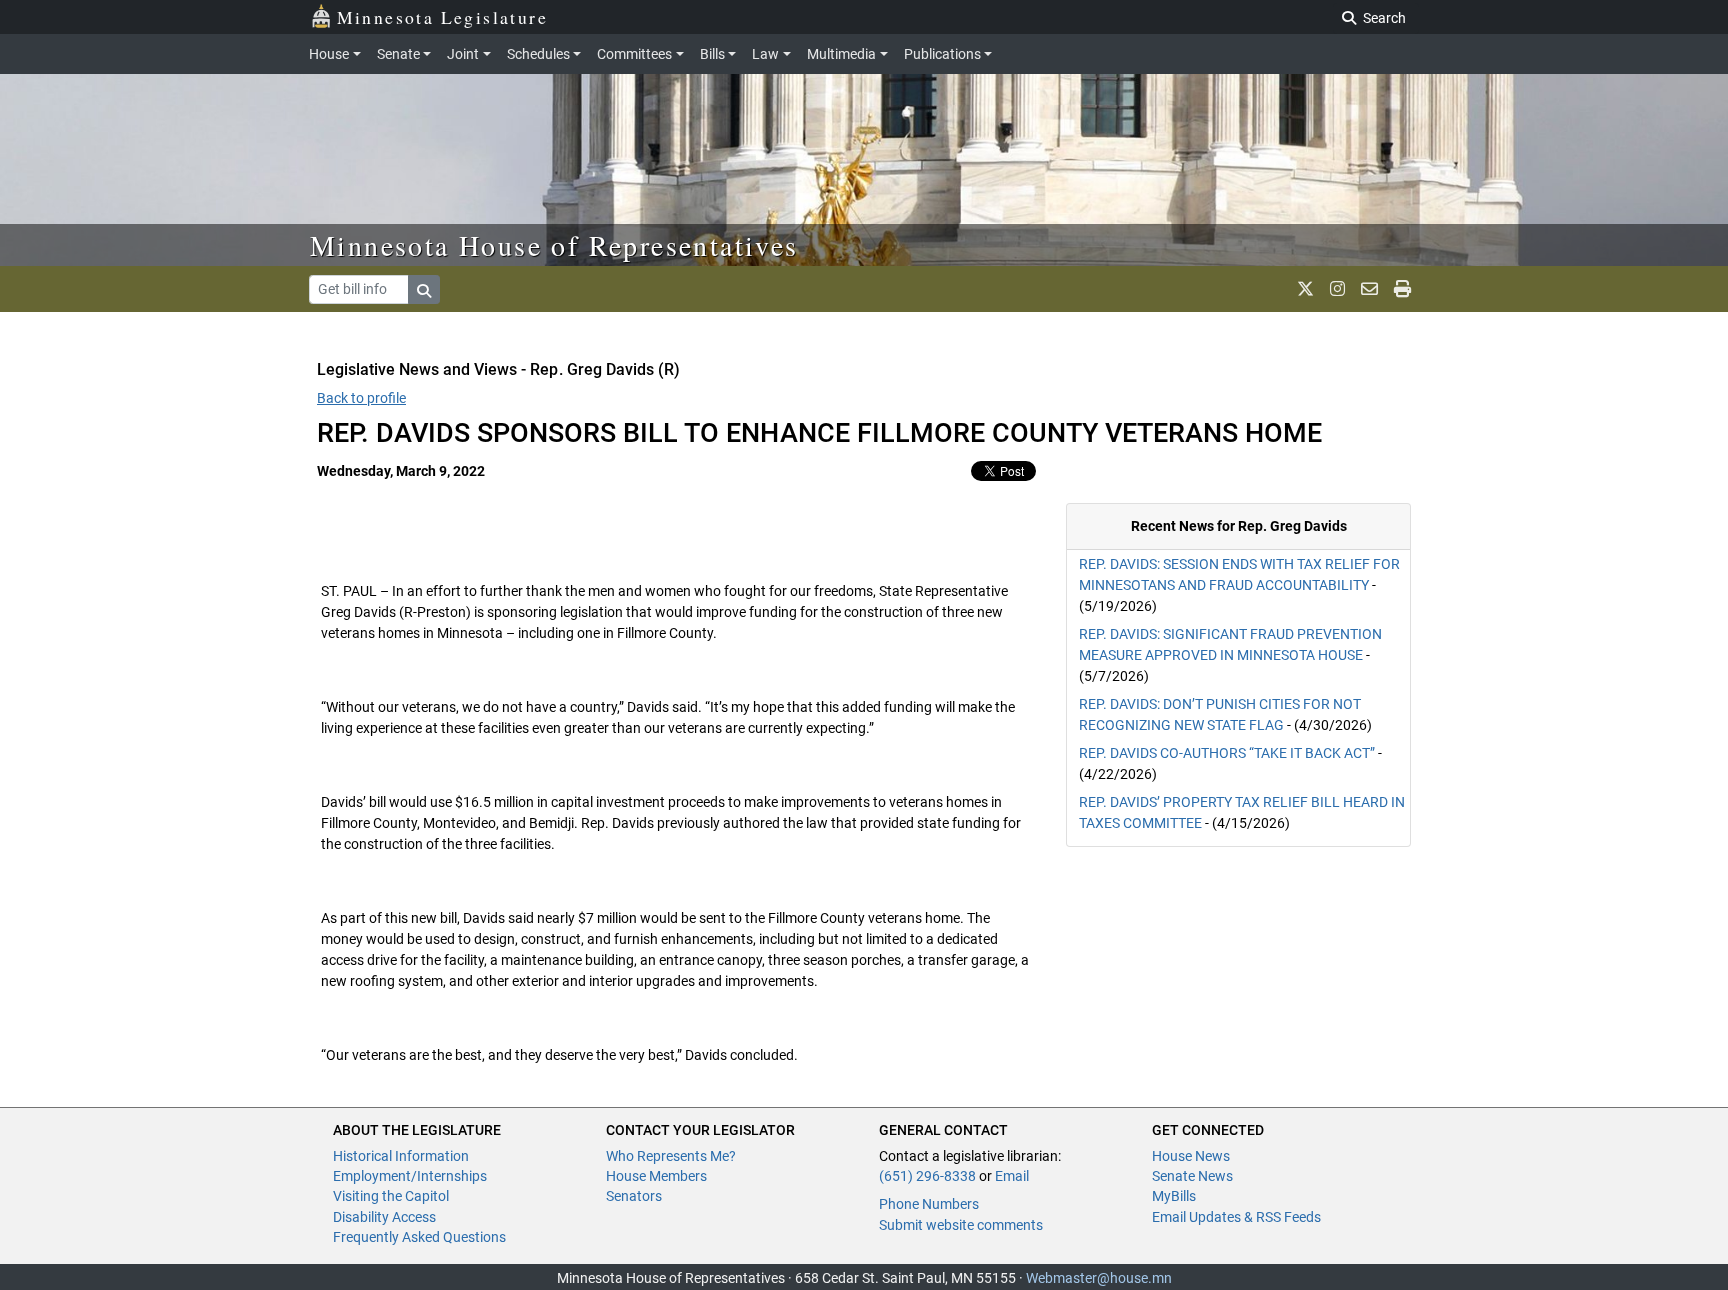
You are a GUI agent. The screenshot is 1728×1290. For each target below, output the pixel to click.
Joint (463, 54)
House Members (656, 1176)
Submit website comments (961, 1225)
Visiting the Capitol (391, 1196)
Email (1012, 1176)
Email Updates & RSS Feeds (1236, 1217)
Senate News (1192, 1176)
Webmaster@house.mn (1099, 1278)
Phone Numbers (929, 1204)
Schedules (538, 54)
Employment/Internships (410, 1176)
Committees (634, 54)
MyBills (1174, 1196)
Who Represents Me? (671, 1156)
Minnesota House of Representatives (554, 245)
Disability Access (384, 1217)
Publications (942, 54)
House (329, 54)
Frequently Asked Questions (419, 1237)
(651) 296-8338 (927, 1176)
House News (1191, 1156)
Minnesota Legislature (442, 17)
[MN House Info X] (1305, 289)
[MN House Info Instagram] (1337, 289)
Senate (398, 54)
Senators (634, 1196)
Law (765, 54)
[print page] (1402, 289)
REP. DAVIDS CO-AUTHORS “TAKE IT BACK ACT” (1227, 753)
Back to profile (361, 398)
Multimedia (841, 54)
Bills (712, 54)
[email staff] (1369, 289)
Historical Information (401, 1156)
